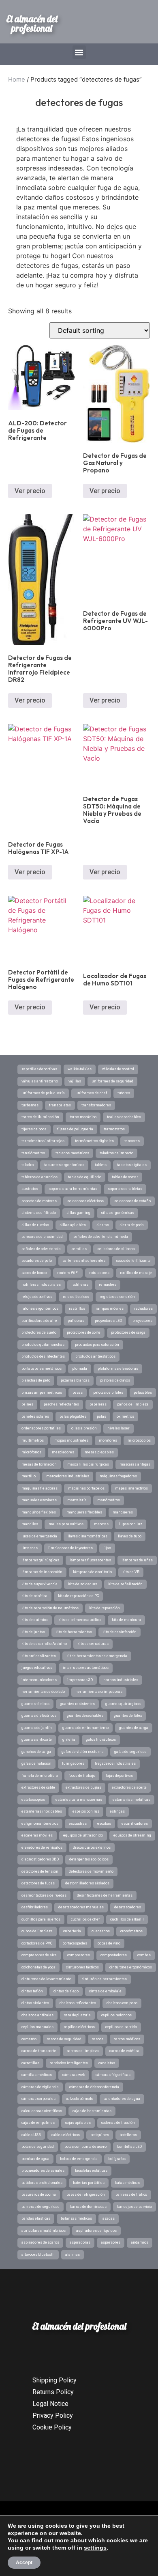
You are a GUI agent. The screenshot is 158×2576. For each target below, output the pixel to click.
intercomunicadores (39, 1680)
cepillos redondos (116, 2015)
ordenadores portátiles (41, 1428)
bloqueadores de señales (43, 2171)
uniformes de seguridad (112, 1081)
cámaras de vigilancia (40, 2087)
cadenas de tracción (118, 2123)
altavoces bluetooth (38, 2255)
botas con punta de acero (85, 2147)
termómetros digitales (94, 1141)
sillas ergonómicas (117, 1213)
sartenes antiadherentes (84, 1261)
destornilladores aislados (87, 1883)
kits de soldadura (83, 1584)
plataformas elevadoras (118, 1369)
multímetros (33, 1440)
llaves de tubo (130, 1536)
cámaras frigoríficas (113, 2075)
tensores (132, 1141)
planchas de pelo (36, 1380)
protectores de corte (84, 1332)
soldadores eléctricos (85, 1201)
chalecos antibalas (37, 2015)
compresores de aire (39, 1955)
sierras (103, 1225)
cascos (98, 2039)
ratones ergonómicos (40, 1308)
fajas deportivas (119, 1776)
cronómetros (131, 1931)
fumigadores (73, 1763)
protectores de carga (128, 1332)
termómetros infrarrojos (43, 1141)
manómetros (109, 1500)
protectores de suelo (39, 1332)
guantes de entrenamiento (85, 1728)
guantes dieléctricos (39, 1716)
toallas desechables (124, 1117)
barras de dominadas (88, 2207)
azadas (109, 2218)
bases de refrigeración (86, 2194)
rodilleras (80, 1285)
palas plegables (73, 1416)
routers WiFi (68, 1273)
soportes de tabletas (125, 1189)
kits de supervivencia (39, 1584)
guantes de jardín (37, 1728)
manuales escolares (39, 1500)
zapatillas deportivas (39, 1069)
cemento (29, 2039)
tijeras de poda (34, 1129)
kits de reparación (105, 1608)
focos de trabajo (82, 1776)
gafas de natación (36, 1763)
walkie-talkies (80, 1069)
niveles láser (118, 1428)
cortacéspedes (75, 1943)
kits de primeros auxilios (80, 1620)
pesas (78, 1393)
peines (27, 1404)
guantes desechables (85, 1716)
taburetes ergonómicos (64, 1165)
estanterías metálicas (131, 1800)
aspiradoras (80, 2242)
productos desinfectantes (43, 1356)
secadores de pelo (37, 1261)
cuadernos (101, 1931)
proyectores (142, 1321)
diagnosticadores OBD (40, 1859)
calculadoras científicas (42, 2111)
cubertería (72, 1931)
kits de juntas (33, 1632)
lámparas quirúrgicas (40, 1560)
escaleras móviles (37, 1835)
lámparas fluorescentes (90, 1560)
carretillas (30, 2063)
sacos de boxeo (34, 1273)
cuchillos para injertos (41, 1919)
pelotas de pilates (108, 1393)
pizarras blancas (75, 1380)
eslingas (117, 1811)
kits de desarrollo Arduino (44, 1644)
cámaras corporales (38, 2099)
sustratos (30, 1189)
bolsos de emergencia (79, 2159)
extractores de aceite (129, 1787)
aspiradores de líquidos (96, 2231)
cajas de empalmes (38, 2123)
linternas (30, 1548)
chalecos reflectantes (78, 2003)
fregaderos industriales (115, 1763)
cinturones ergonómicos (131, 1967)
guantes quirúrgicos (123, 1704)
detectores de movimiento (91, 1871)
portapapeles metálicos (42, 1369)
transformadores (96, 1105)
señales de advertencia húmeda (101, 1237)
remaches (108, 1285)
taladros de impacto (116, 1153)
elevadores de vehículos (42, 1847)
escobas (104, 1824)
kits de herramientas (74, 1632)
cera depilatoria (77, 2015)
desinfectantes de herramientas (105, 1895)
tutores (124, 1093)
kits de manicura (126, 1620)
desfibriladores (35, 1907)
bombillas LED (129, 2147)
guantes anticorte (37, 1740)
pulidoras (76, 1321)
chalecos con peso (122, 2003)
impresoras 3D (80, 1680)
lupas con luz (131, 1524)
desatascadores (128, 1907)
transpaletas (60, 1105)
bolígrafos (117, 2159)
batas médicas (127, 2183)
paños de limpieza (133, 1404)
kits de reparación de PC (78, 1596)
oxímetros (125, 1416)
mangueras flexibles (84, 1512)
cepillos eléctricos (79, 2027)
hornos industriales (121, 1680)
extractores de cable (38, 1787)
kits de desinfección (120, 1632)
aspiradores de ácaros (40, 2242)
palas (101, 1416)
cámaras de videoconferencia (94, 2087)
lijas (107, 1548)
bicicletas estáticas (91, 2171)
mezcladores (63, 1452)
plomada (80, 1369)
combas (144, 1955)
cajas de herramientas (92, 2111)
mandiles (30, 1524)
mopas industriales (71, 1440)
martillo (29, 1476)
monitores (108, 1440)
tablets (101, 1165)
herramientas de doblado (43, 1692)
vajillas (75, 1081)
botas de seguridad (38, 2147)
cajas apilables (78, 2123)
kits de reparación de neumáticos (50, 1608)
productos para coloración (97, 1345)
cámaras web (74, 2075)
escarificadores (135, 1824)
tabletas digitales (132, 1165)
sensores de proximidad (42, 1237)
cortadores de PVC (37, 1943)
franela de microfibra (40, 1776)
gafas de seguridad (130, 1752)
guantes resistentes (77, 1704)
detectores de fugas (38, 1883)
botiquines (100, 2135)
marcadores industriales (68, 1476)
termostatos (114, 1129)
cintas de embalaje (105, 1991)
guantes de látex (128, 1716)
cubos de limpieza (37, 1931)
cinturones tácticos (82, 1967)
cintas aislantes (35, 2003)
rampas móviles (110, 1308)
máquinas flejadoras (39, 1488)
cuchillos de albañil (127, 1919)
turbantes (30, 1105)
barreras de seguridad (41, 2207)
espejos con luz (86, 1811)
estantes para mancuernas (79, 1800)
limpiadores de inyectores (70, 1548)
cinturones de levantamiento (46, 1979)
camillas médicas (37, 2075)
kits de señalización (125, 1584)
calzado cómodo (80, 2099)
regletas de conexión (117, 1297)
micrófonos (31, 1452)
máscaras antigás (135, 1464)
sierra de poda (132, 1225)
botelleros (128, 2135)
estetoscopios (33, 1800)
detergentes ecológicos (89, 1859)
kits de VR (131, 1572)
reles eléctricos (76, 1297)
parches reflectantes (61, 1404)
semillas (79, 1249)
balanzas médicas (76, 2218)
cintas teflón (32, 1991)
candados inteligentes (69, 2063)
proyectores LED (108, 1321)
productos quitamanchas (43, 1345)
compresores (79, 1955)
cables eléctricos (66, 2135)
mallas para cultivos (66, 1524)
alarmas (73, 2255)
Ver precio (30, 491)
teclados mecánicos (72, 1153)
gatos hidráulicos (101, 1740)
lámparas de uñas (137, 1560)
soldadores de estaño (132, 1201)
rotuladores (99, 1273)
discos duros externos (92, 1847)
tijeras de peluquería (75, 1129)
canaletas (107, 2063)
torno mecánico (83, 1117)
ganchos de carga (36, 1752)
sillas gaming (78, 1213)
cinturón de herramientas (104, 1979)
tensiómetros (33, 1153)
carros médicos (127, 2039)
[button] (79, 52)
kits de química (35, 1620)
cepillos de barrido (121, 2027)
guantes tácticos (35, 1704)
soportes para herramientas (73, 1189)
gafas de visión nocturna (83, 1752)
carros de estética (124, 2051)
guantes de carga (134, 1728)
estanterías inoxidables (42, 1811)
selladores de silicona (116, 1249)
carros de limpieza (83, 2051)
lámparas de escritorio (92, 1572)
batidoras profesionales (42, 2183)
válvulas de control (118, 1069)
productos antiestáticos (95, 1356)
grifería (69, 1740)
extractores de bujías (83, 1787)
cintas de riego (66, 1991)
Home (17, 79)
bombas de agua (35, 2159)
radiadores (143, 1308)
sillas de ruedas (35, 1225)
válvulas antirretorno (40, 1081)
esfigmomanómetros (40, 1824)
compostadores (114, 1955)
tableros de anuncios (39, 1177)
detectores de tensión (40, 1871)
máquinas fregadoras (118, 1476)
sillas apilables (73, 1225)
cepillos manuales (37, 2027)
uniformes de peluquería (43, 1093)
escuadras (78, 1824)
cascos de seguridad (64, 2039)
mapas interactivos (131, 1488)
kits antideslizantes (39, 1656)
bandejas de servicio (135, 2207)
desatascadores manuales (81, 1907)
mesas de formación (39, 1464)
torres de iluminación (40, 1117)
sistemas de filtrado (39, 1213)
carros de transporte (39, 2051)
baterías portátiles (89, 2183)
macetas (101, 1524)
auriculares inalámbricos (44, 2231)
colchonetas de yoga (38, 1967)
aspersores (111, 2242)
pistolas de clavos (115, 1380)
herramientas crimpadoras (99, 1692)
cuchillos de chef (85, 1919)
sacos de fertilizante (133, 1261)
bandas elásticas (36, 2218)
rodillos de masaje (136, 1273)
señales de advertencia (41, 1249)
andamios (140, 2242)
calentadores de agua (122, 2099)
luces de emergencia (39, 1536)
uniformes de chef (91, 1093)
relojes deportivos (37, 1297)
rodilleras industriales (41, 1285)
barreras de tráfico (131, 2194)
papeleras (98, 1404)
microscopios (139, 1440)
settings (95, 2548)
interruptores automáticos (86, 1668)
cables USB (31, 2135)
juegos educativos (37, 1668)
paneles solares (35, 1416)
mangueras (123, 1512)
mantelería (77, 1500)
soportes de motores (39, 1201)
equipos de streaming (132, 1835)
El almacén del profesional (32, 24)
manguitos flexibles (39, 1512)
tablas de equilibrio (85, 1177)
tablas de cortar (125, 1177)
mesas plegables (99, 1452)
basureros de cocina (39, 2194)
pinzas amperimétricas (42, 1393)
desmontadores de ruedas (44, 1895)
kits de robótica (34, 1596)
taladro (28, 1165)
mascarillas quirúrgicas (88, 1464)
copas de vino (109, 1943)
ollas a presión (84, 1428)
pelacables (143, 1393)
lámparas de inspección (42, 1572)
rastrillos (77, 1308)
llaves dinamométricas (88, 1536)
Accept (24, 2563)
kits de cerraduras (93, 1644)
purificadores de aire (39, 1321)
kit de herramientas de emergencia (97, 1656)
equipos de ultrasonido (83, 1835)
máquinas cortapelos (86, 1488)
